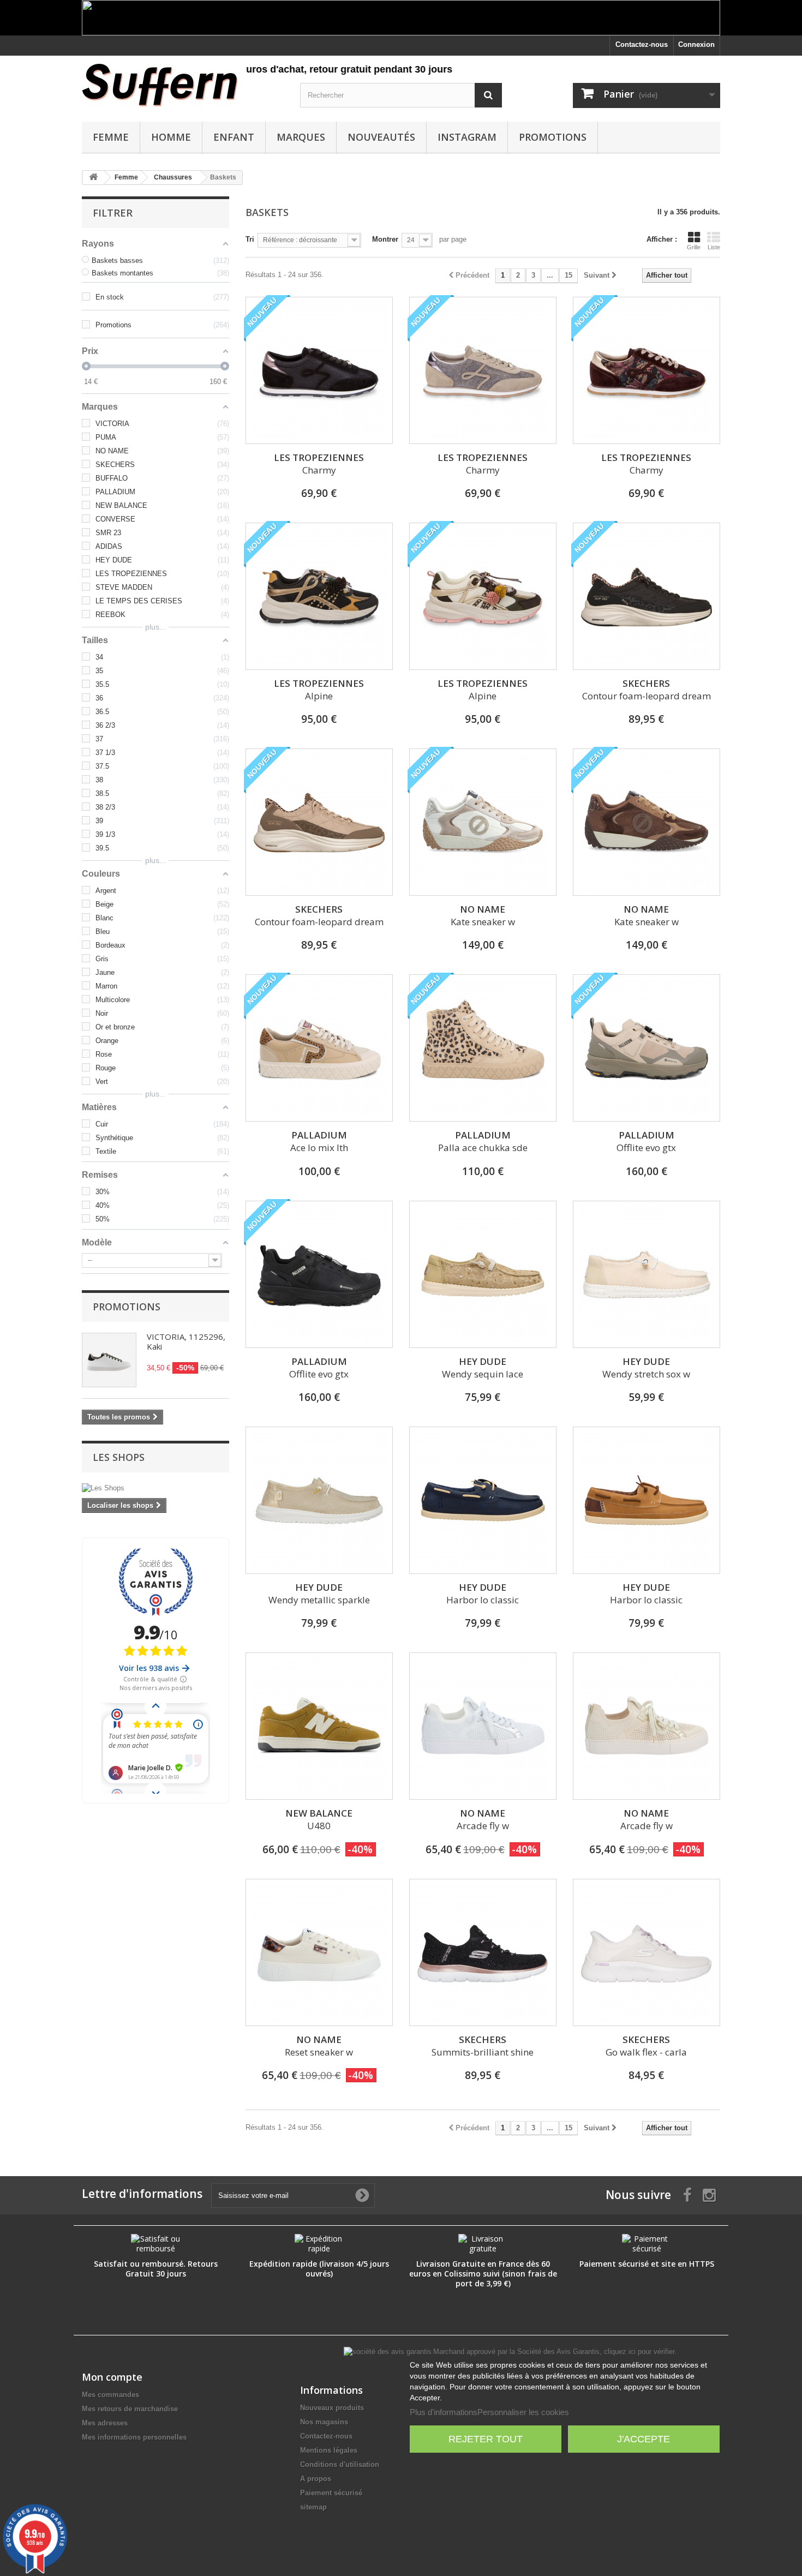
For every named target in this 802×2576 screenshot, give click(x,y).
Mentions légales (329, 2450)
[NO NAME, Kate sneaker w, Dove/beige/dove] (483, 822)
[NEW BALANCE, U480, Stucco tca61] (319, 1726)
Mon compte (112, 2377)
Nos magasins (324, 2422)
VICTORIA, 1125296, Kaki (186, 1341)
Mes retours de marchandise (130, 2409)
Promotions (553, 137)
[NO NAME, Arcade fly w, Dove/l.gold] (647, 1726)
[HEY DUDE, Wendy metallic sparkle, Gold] (319, 1500)
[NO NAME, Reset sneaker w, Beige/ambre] (319, 1952)
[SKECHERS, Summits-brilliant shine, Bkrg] (483, 1952)
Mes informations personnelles (134, 2437)
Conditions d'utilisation (340, 2464)
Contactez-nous (642, 44)
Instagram (467, 137)
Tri (250, 239)
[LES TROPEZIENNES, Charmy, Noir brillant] (319, 370)
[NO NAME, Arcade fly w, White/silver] (483, 1726)
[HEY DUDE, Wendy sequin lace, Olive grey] (483, 1274)
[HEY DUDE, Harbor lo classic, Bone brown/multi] (647, 1500)
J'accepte (644, 2439)
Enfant (234, 137)
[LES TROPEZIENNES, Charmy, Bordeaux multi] (647, 370)
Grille (694, 247)
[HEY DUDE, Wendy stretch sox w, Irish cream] (647, 1274)
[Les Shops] (155, 1488)
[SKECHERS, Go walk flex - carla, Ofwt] (647, 1952)
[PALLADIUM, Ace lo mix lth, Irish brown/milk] (319, 1048)
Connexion (696, 44)
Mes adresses (105, 2423)
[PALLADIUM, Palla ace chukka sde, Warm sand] (483, 1048)
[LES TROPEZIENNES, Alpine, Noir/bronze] (319, 596)
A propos (316, 2479)
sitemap (313, 2507)
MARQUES (301, 137)
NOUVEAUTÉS (381, 137)
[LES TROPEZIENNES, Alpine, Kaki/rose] (483, 596)
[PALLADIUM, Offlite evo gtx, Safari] (647, 1048)
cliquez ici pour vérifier (639, 2352)
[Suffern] (183, 85)
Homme (171, 137)
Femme (111, 137)
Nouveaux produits (332, 2408)
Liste (714, 247)
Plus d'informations (444, 2412)
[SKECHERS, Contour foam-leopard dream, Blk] (647, 596)
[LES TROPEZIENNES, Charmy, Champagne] (483, 370)
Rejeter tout (486, 2439)
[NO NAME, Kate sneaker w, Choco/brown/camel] (647, 822)
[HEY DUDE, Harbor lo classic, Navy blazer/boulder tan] (483, 1500)
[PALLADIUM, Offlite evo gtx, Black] (319, 1274)
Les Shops (119, 1457)
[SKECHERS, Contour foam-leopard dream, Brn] (319, 822)
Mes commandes (110, 2395)
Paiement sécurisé (331, 2493)
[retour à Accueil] (93, 178)
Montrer (385, 239)
